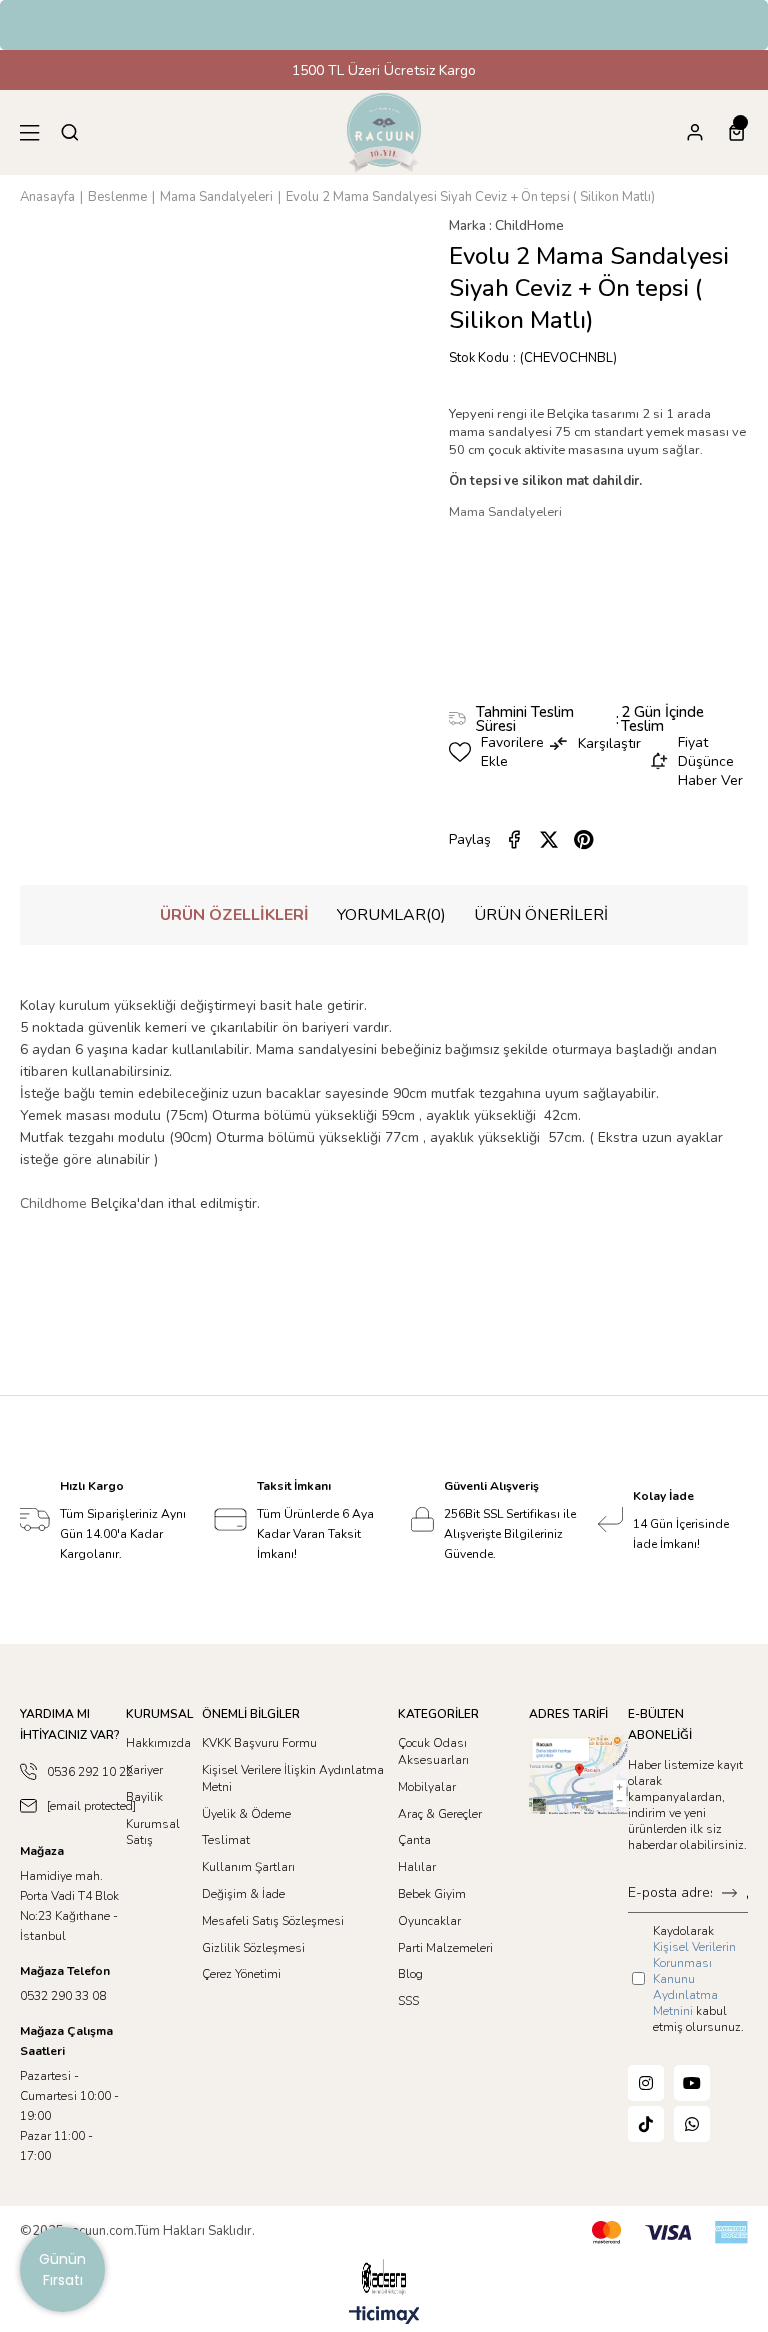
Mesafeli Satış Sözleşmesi (273, 1921)
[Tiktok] (646, 2124)
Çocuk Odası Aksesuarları (433, 1751)
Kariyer (144, 1770)
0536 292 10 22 (90, 1772)
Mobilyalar (427, 1787)
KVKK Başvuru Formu (259, 1743)
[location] (579, 1774)
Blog (410, 1974)
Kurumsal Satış (153, 1832)
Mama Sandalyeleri (505, 512)
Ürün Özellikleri (234, 915)
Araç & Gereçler (440, 1814)
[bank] (670, 2232)
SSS (408, 2001)
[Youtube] (692, 2083)
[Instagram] (646, 2083)
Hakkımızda (158, 1743)
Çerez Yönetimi (241, 1974)
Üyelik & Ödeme (246, 1814)
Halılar (417, 1867)
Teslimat (226, 1840)
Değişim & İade (243, 1894)
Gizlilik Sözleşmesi (253, 1948)
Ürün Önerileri (541, 915)
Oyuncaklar (429, 1921)
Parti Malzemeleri (445, 1948)
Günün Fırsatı (62, 2269)
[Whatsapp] (692, 2124)
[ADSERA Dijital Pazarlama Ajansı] (384, 2277)
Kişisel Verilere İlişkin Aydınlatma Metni (293, 1778)
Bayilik (144, 1797)
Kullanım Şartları (248, 1867)
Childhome (53, 1203)
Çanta (414, 1840)
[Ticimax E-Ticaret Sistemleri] (384, 2316)
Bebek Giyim (432, 1894)
